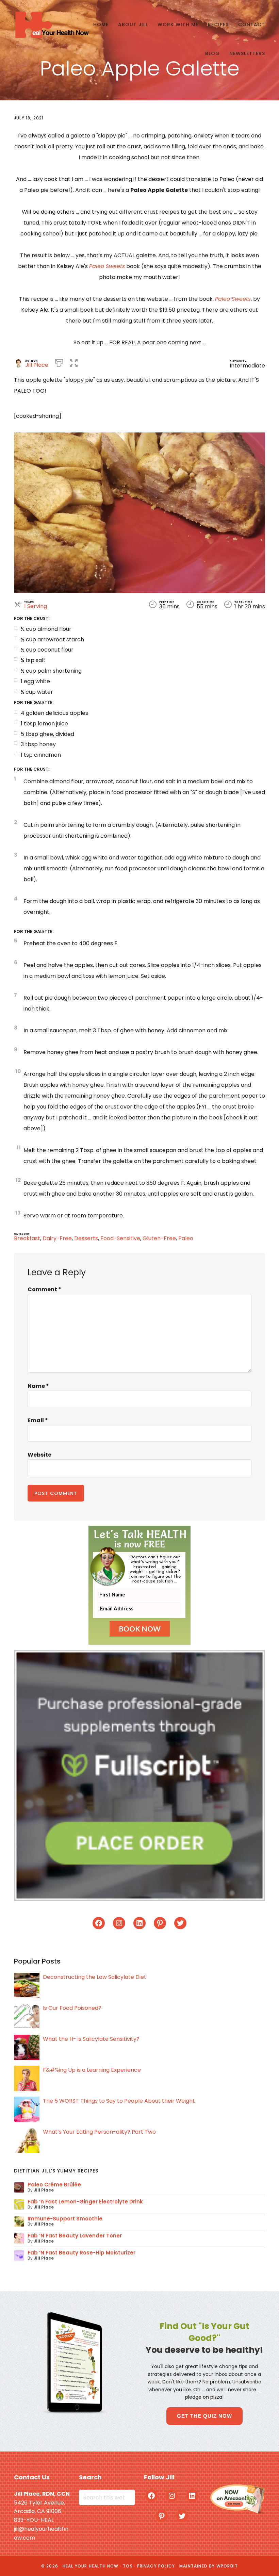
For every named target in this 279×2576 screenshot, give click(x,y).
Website (39, 1455)
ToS (128, 2566)
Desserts (86, 1238)
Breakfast (27, 1238)
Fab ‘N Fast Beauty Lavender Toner (75, 2236)
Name (38, 1386)
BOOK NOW (140, 1629)
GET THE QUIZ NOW (204, 2416)
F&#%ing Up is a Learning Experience (92, 2070)
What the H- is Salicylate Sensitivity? (91, 2039)
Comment (44, 1289)
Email (38, 1420)
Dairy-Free (57, 1238)
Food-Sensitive (120, 1238)
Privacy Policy (156, 2566)
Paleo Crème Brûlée (54, 2185)
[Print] (59, 362)
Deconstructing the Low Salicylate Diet (95, 1977)
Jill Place (37, 365)
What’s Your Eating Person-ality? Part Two (99, 2132)
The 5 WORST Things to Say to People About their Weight (119, 2101)
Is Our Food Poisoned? (72, 2008)
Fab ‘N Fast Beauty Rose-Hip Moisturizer (81, 2253)
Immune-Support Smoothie (65, 2219)
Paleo (186, 1238)
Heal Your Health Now (51, 25)
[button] (74, 362)
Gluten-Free (159, 1238)
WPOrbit (227, 2566)
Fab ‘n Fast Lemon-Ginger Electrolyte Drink (85, 2202)
